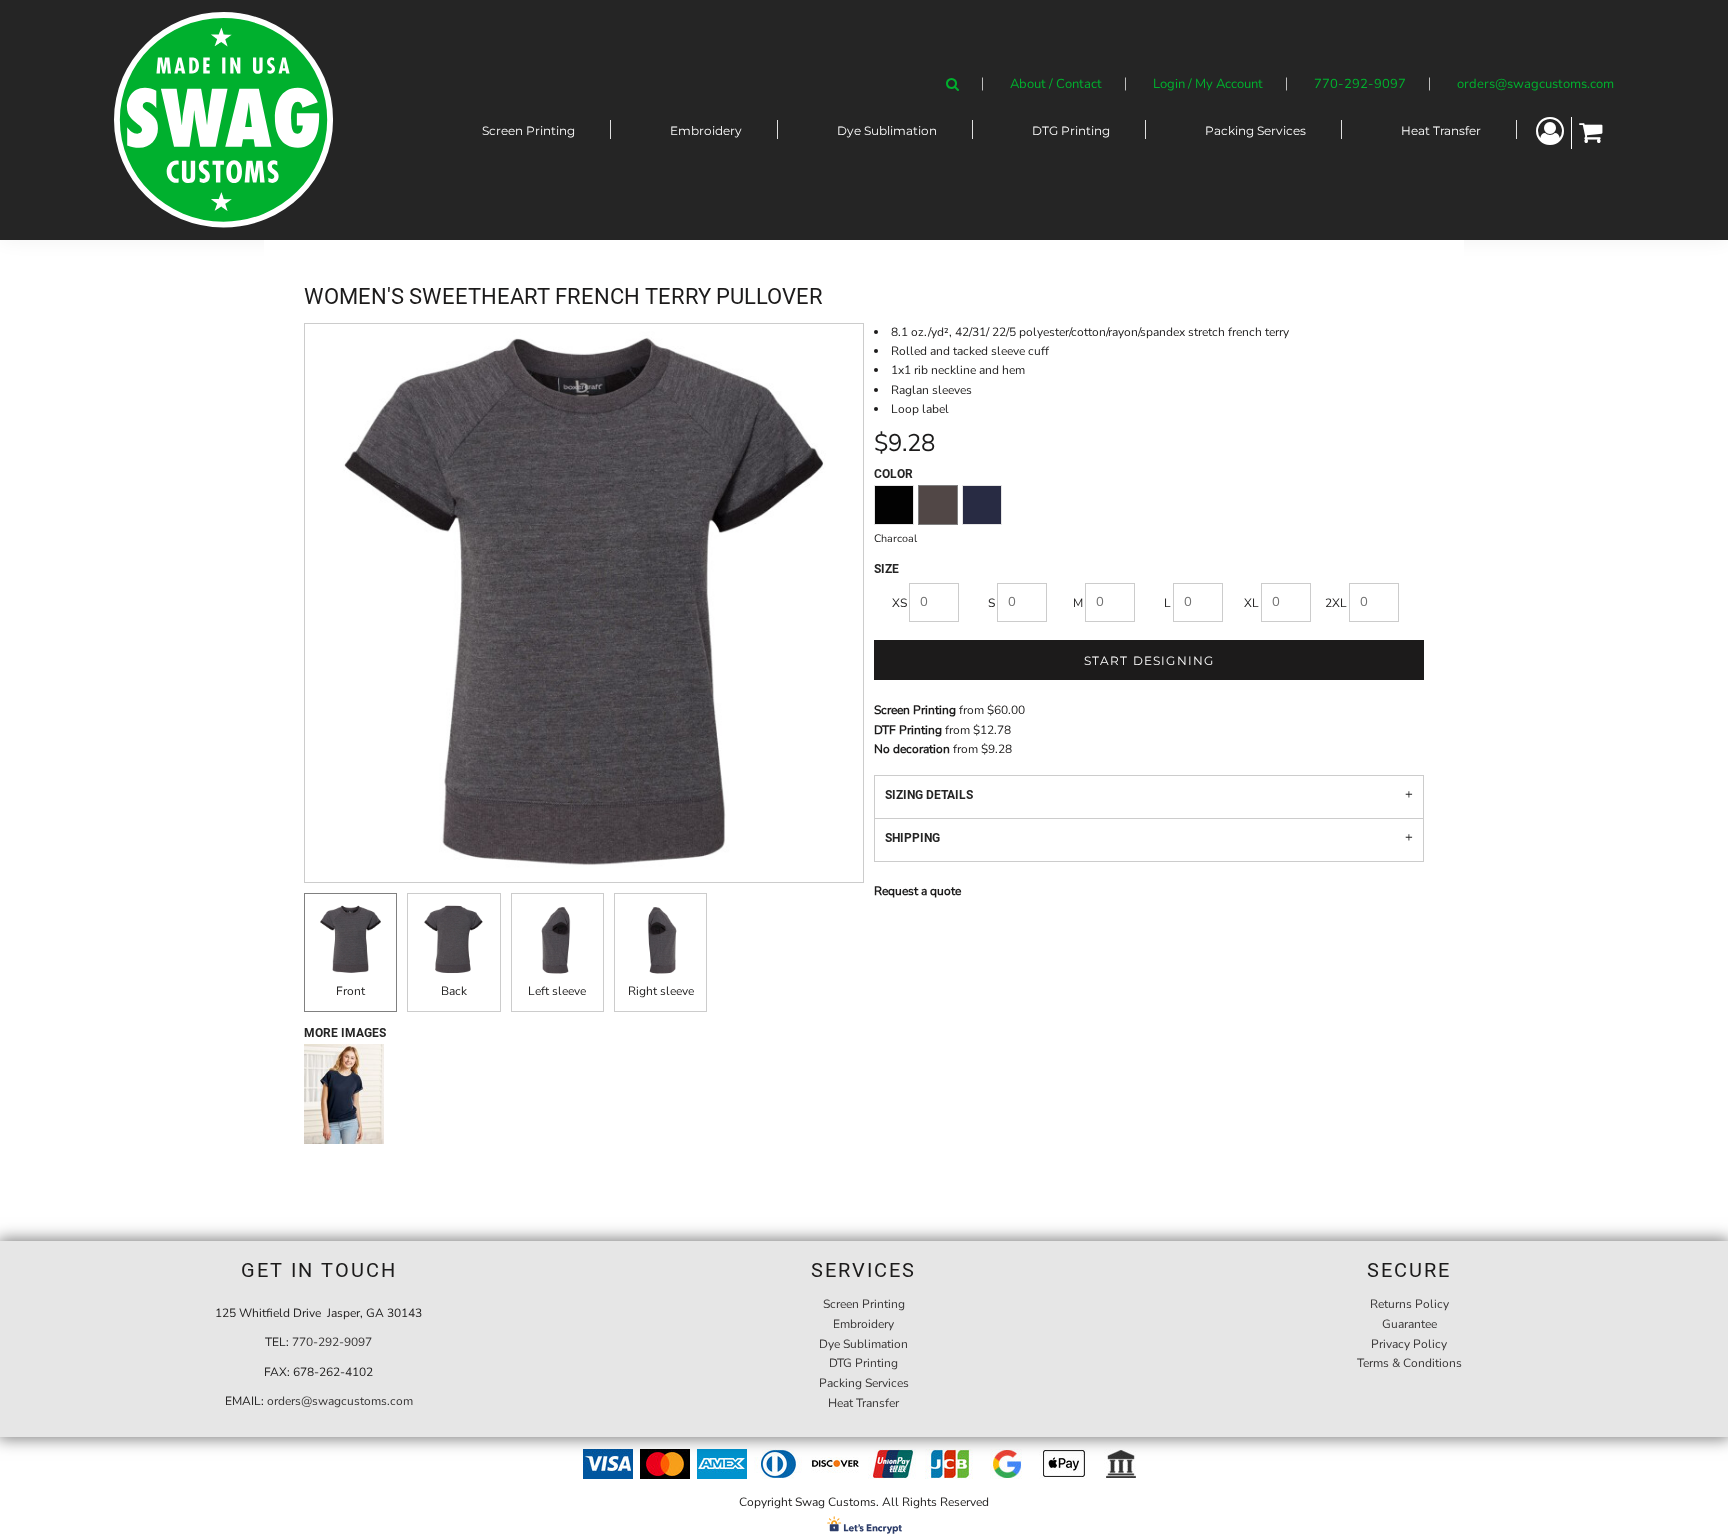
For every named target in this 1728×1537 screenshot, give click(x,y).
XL (1251, 603)
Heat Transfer (863, 1403)
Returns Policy (1409, 1304)
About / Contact (1056, 84)
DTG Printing (863, 1363)
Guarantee (1409, 1324)
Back (454, 991)
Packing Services (864, 1383)
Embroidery (863, 1324)
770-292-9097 (1360, 84)
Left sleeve (557, 991)
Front (350, 991)
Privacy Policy (1409, 1344)
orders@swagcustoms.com (1535, 84)
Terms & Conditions (1409, 1363)
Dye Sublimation (863, 1344)
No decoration (912, 749)
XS (899, 603)
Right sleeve (661, 991)
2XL (1336, 603)
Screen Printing (915, 710)
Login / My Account (1208, 84)
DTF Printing (908, 730)
